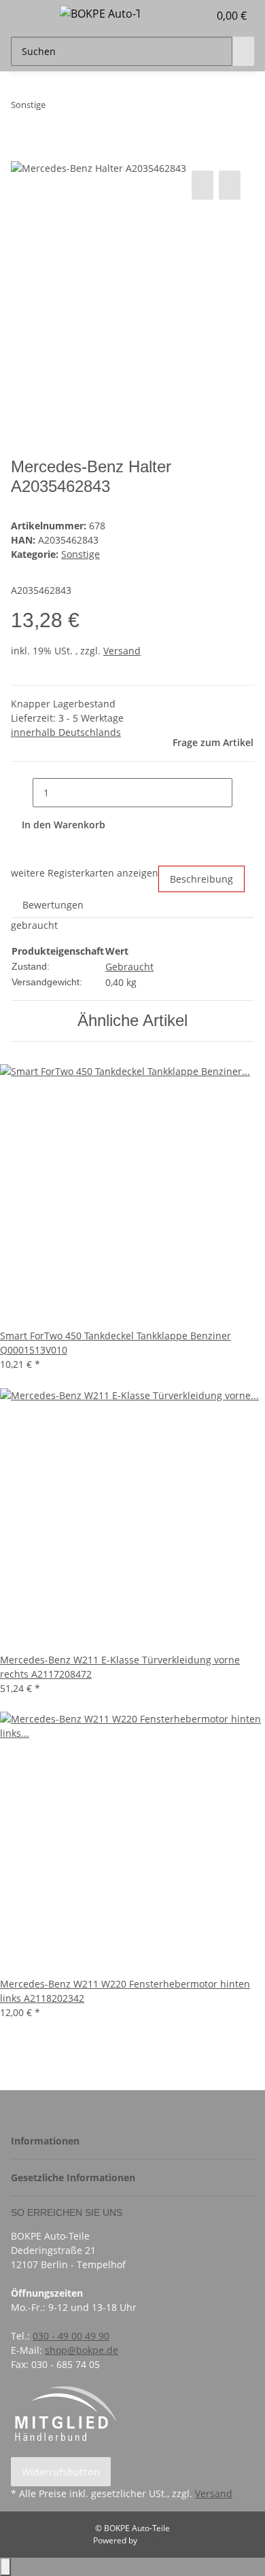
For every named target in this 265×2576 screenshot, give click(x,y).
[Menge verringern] (22, 793)
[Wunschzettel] (198, 16)
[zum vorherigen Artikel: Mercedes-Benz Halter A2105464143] (56, 108)
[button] (183, 16)
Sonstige (81, 554)
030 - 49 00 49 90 (71, 2336)
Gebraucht (129, 967)
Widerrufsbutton (61, 2472)
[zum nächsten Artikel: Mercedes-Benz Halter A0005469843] (81, 108)
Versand (122, 651)
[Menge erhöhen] (243, 793)
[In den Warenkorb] (22, 152)
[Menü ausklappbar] (28, 16)
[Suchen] (243, 51)
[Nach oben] (5, 2567)
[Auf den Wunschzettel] (230, 185)
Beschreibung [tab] (201, 879)
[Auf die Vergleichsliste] (202, 185)
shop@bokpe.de (82, 2350)
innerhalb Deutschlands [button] (66, 732)
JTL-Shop (156, 2540)
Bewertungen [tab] (53, 905)
